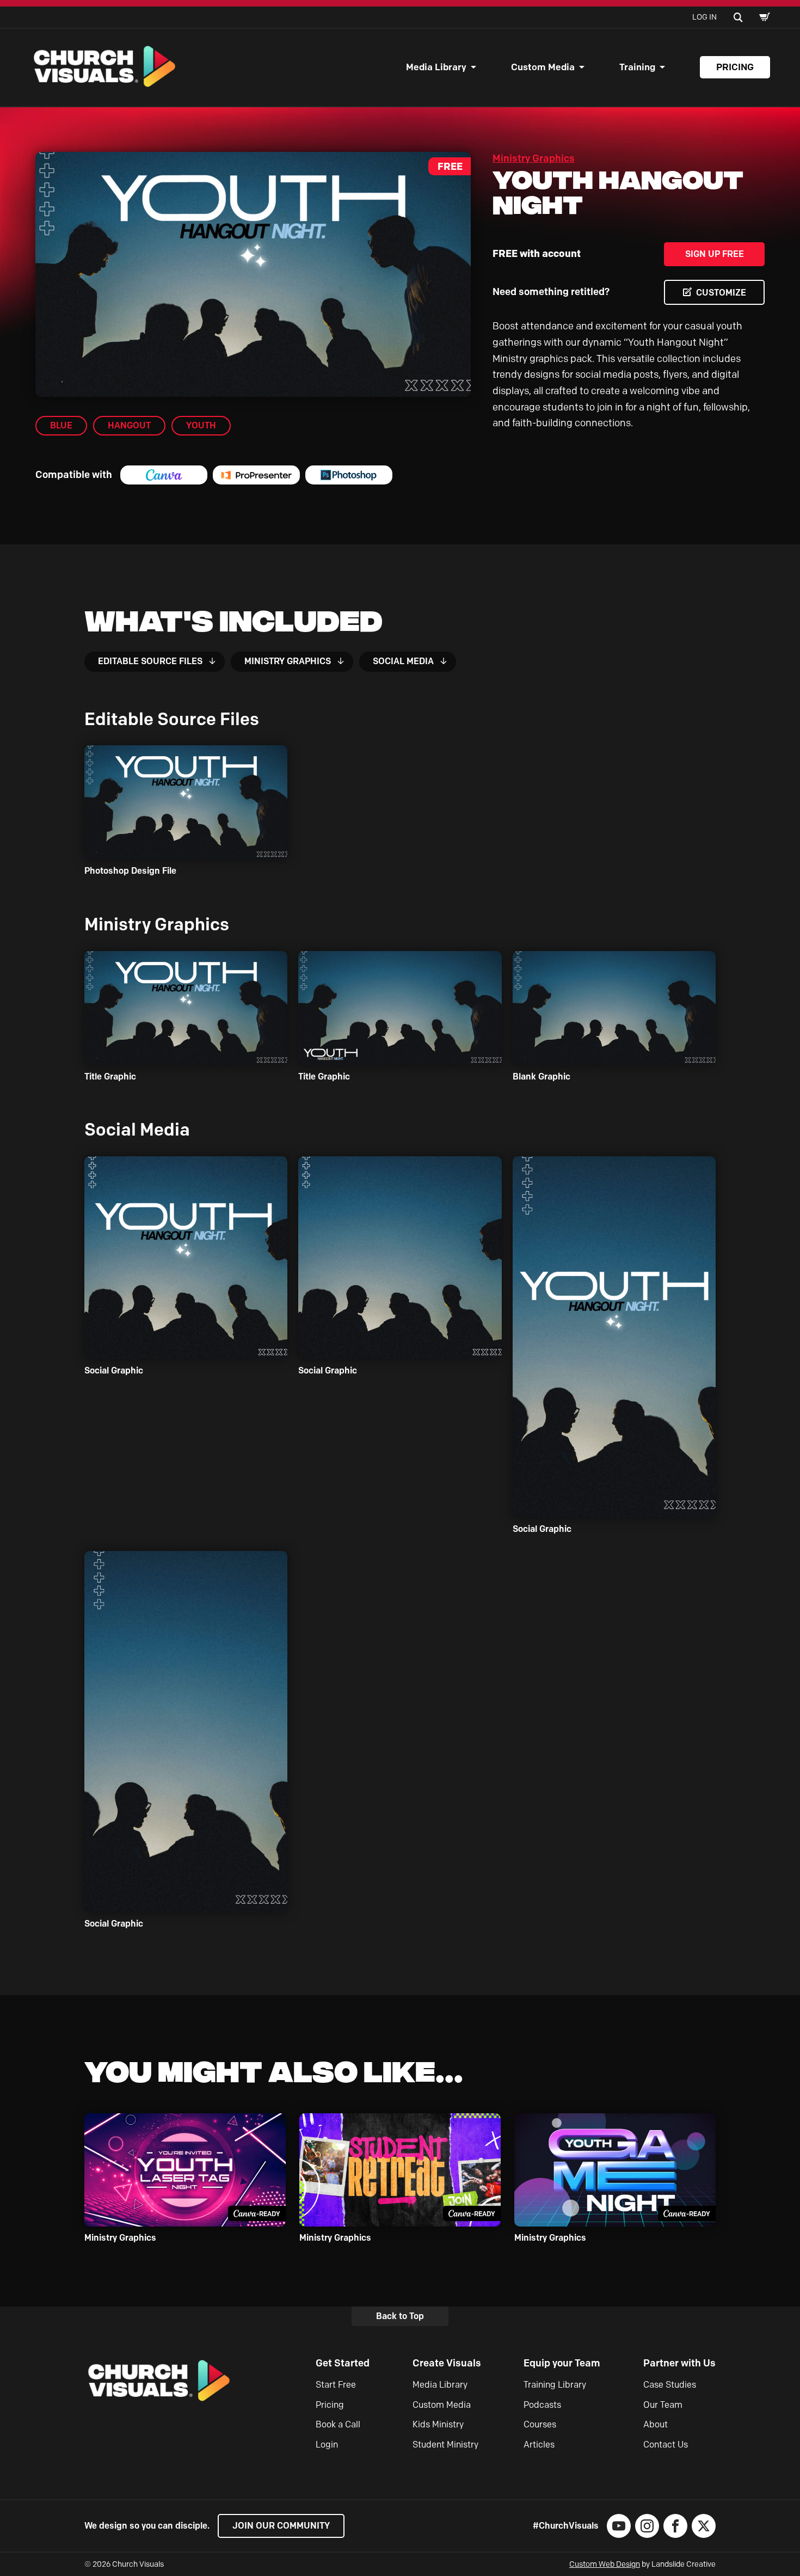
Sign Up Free (715, 254)
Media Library (436, 67)
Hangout (129, 425)
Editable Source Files (150, 661)
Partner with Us (679, 2363)
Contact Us (666, 2445)
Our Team (663, 2405)
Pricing (735, 67)
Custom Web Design (605, 2564)
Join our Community (281, 2526)
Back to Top (400, 2316)
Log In (704, 17)
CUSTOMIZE (721, 293)
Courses (540, 2424)
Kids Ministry (438, 2424)
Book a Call (338, 2424)
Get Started (343, 2363)
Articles (539, 2445)
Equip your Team (562, 2363)
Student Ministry (445, 2445)
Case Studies (670, 2385)
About (656, 2424)
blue (61, 425)
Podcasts (542, 2405)
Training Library (555, 2385)
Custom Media (543, 67)
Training (637, 67)
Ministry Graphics (534, 158)
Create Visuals (447, 2363)
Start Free (336, 2385)
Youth (201, 425)
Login (327, 2445)
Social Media (403, 661)
